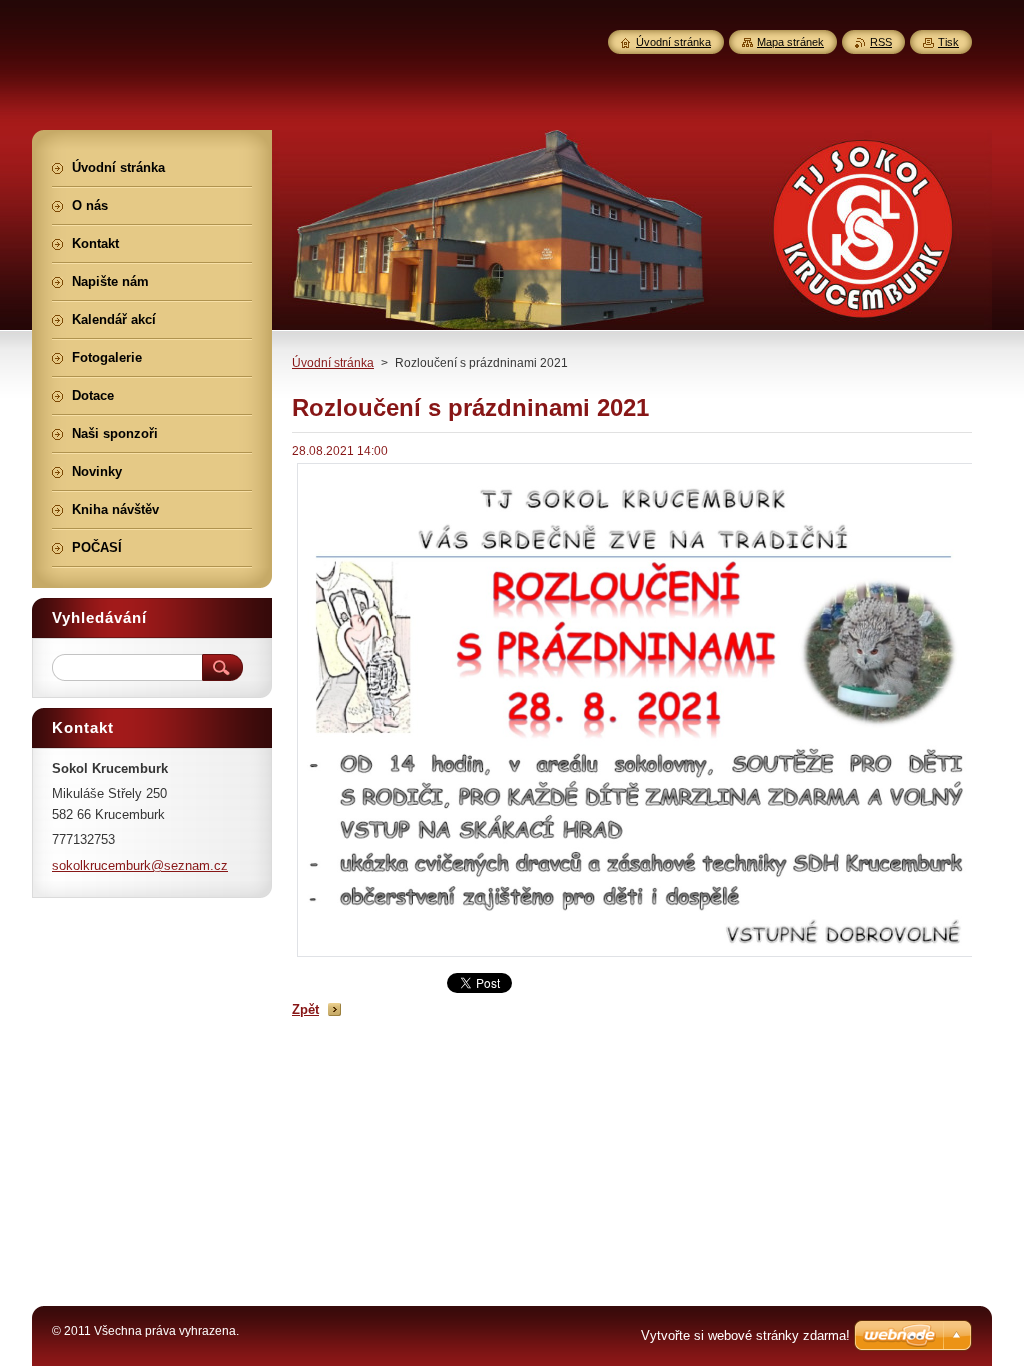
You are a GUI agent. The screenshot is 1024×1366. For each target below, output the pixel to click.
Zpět (305, 1009)
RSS (881, 42)
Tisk (948, 42)
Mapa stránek (790, 42)
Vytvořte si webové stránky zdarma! (745, 1335)
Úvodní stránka (333, 363)
